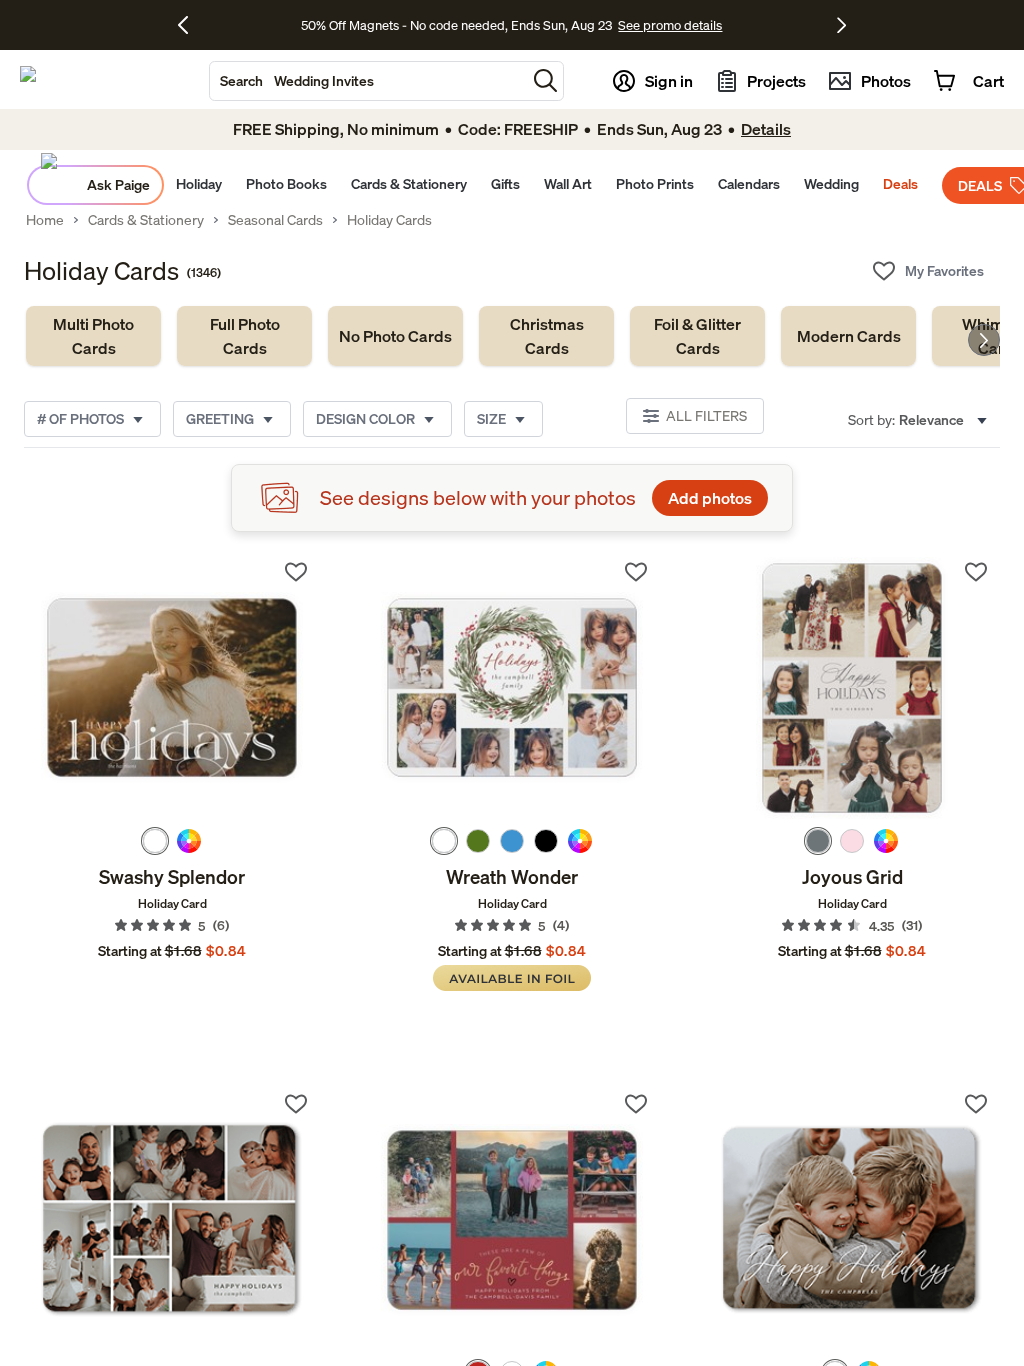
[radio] (155, 841)
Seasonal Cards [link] (275, 220)
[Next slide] (984, 340)
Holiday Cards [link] (389, 220)
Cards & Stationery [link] (146, 220)
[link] (93, 336)
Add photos (710, 498)
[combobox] (368, 81)
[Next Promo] (841, 25)
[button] (545, 80)
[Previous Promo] (190, 25)
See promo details (670, 25)
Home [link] (45, 220)
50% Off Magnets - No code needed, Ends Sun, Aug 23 (456, 25)
